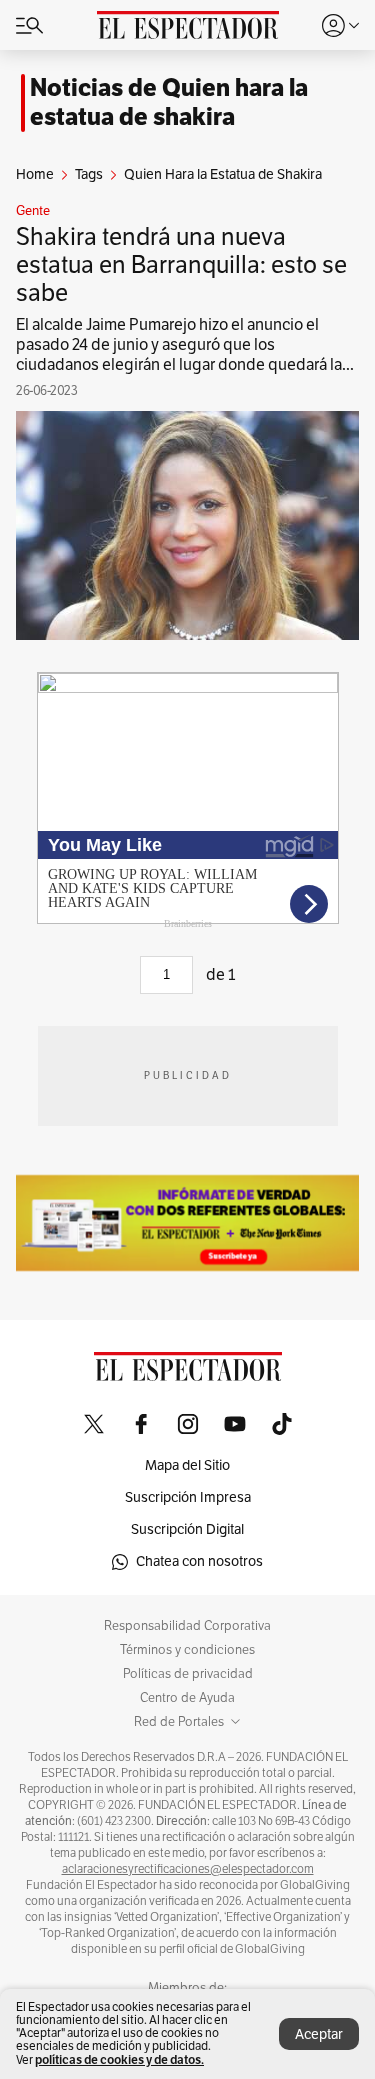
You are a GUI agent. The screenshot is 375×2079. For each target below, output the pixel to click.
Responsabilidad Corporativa (187, 1626)
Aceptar (319, 2034)
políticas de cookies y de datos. (119, 2059)
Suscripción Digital (187, 1529)
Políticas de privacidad (188, 1674)
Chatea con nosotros (199, 1561)
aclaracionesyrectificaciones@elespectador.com (188, 1869)
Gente (33, 211)
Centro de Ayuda (187, 1698)
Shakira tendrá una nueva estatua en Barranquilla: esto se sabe (181, 265)
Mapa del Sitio (187, 1465)
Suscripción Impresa (188, 1497)
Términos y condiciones (187, 1650)
